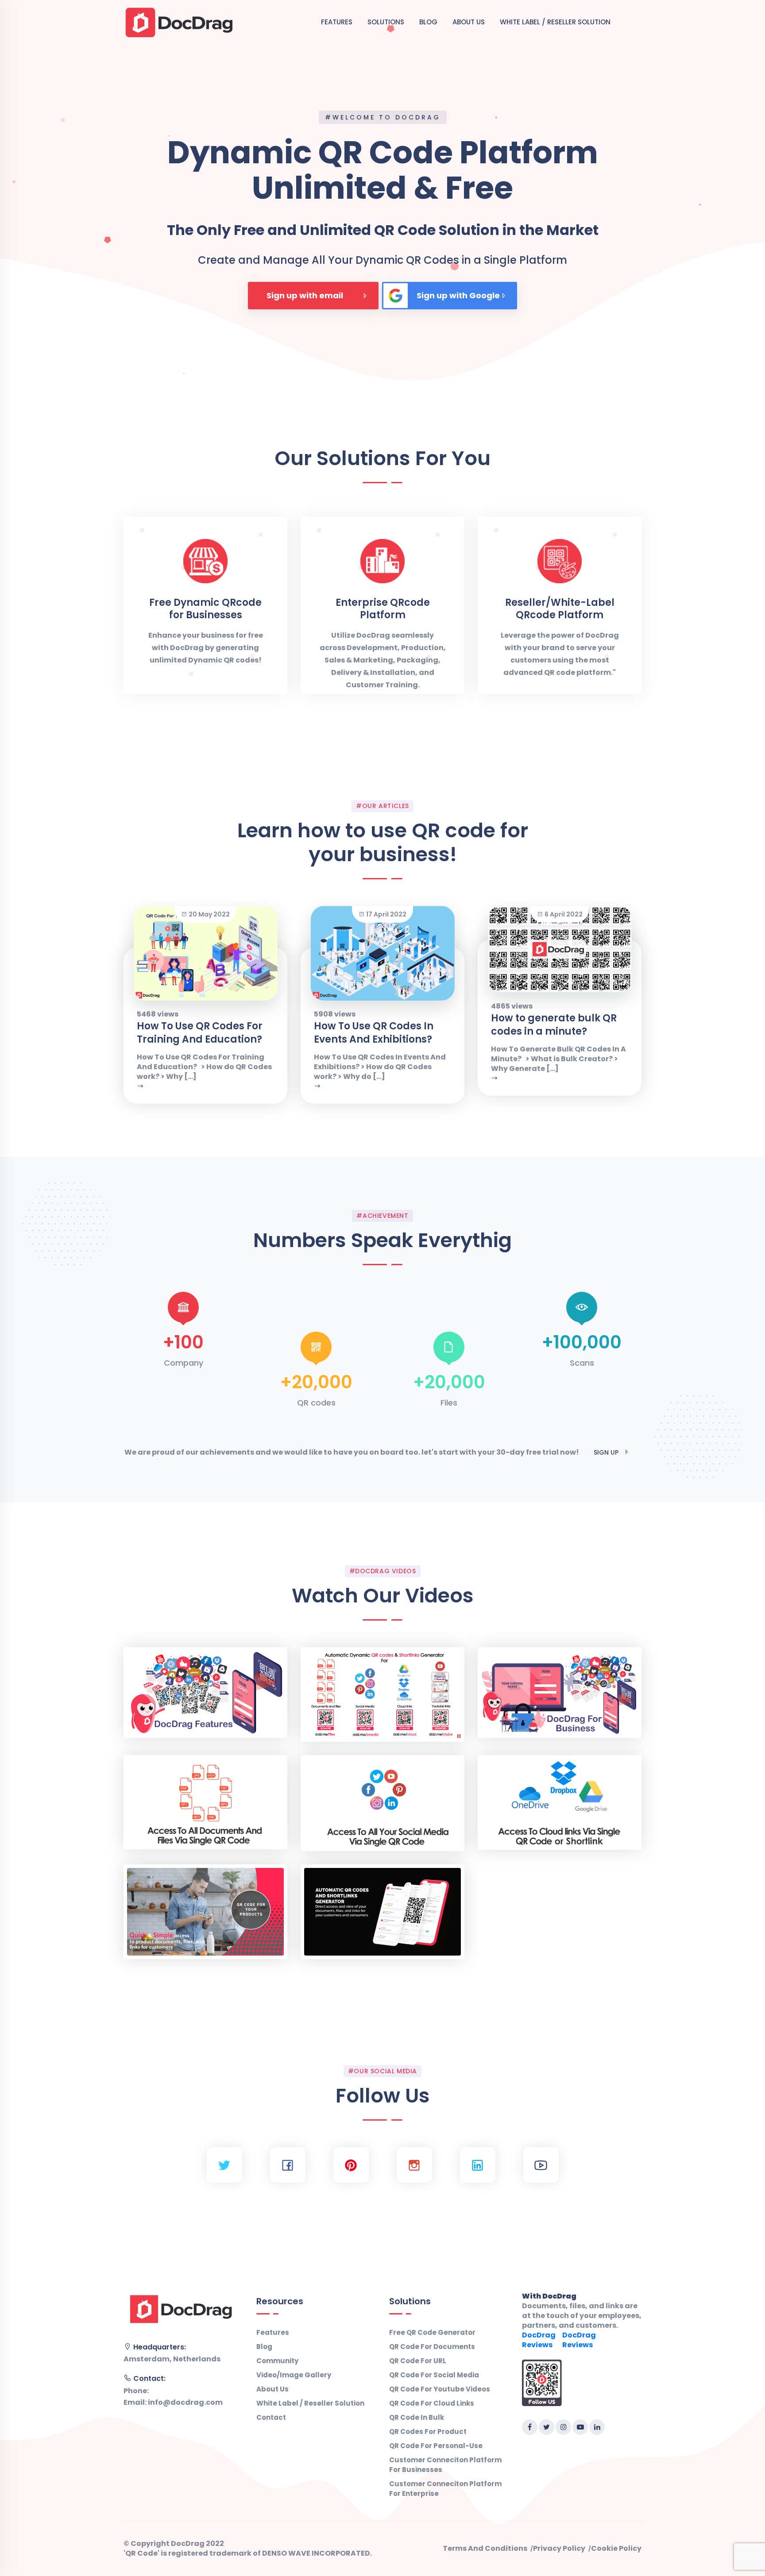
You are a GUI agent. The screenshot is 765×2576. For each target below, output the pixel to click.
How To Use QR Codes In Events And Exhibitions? (374, 1033)
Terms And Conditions (485, 2549)
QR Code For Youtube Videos (440, 2389)
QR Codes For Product (428, 2432)
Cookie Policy (616, 2549)
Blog (428, 22)
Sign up (606, 1452)
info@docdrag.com (185, 2402)
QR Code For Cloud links (432, 2403)
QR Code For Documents (432, 2347)
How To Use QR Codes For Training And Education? (200, 1033)
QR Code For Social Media (434, 2375)
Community (277, 2361)
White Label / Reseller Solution (555, 22)
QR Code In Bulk (417, 2417)
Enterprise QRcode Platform (383, 609)
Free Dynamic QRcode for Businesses (205, 609)
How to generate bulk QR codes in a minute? (554, 1025)
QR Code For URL (418, 2361)
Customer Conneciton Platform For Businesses (445, 2465)
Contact (271, 2417)
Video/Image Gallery (294, 2375)
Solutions (386, 22)
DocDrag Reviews (539, 2340)
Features (337, 22)
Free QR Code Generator (432, 2332)
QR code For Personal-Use (436, 2446)
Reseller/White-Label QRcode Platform (560, 609)
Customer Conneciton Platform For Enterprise (445, 2489)
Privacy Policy (559, 2549)
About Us (469, 22)
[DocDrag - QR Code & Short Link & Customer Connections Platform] (179, 21)
